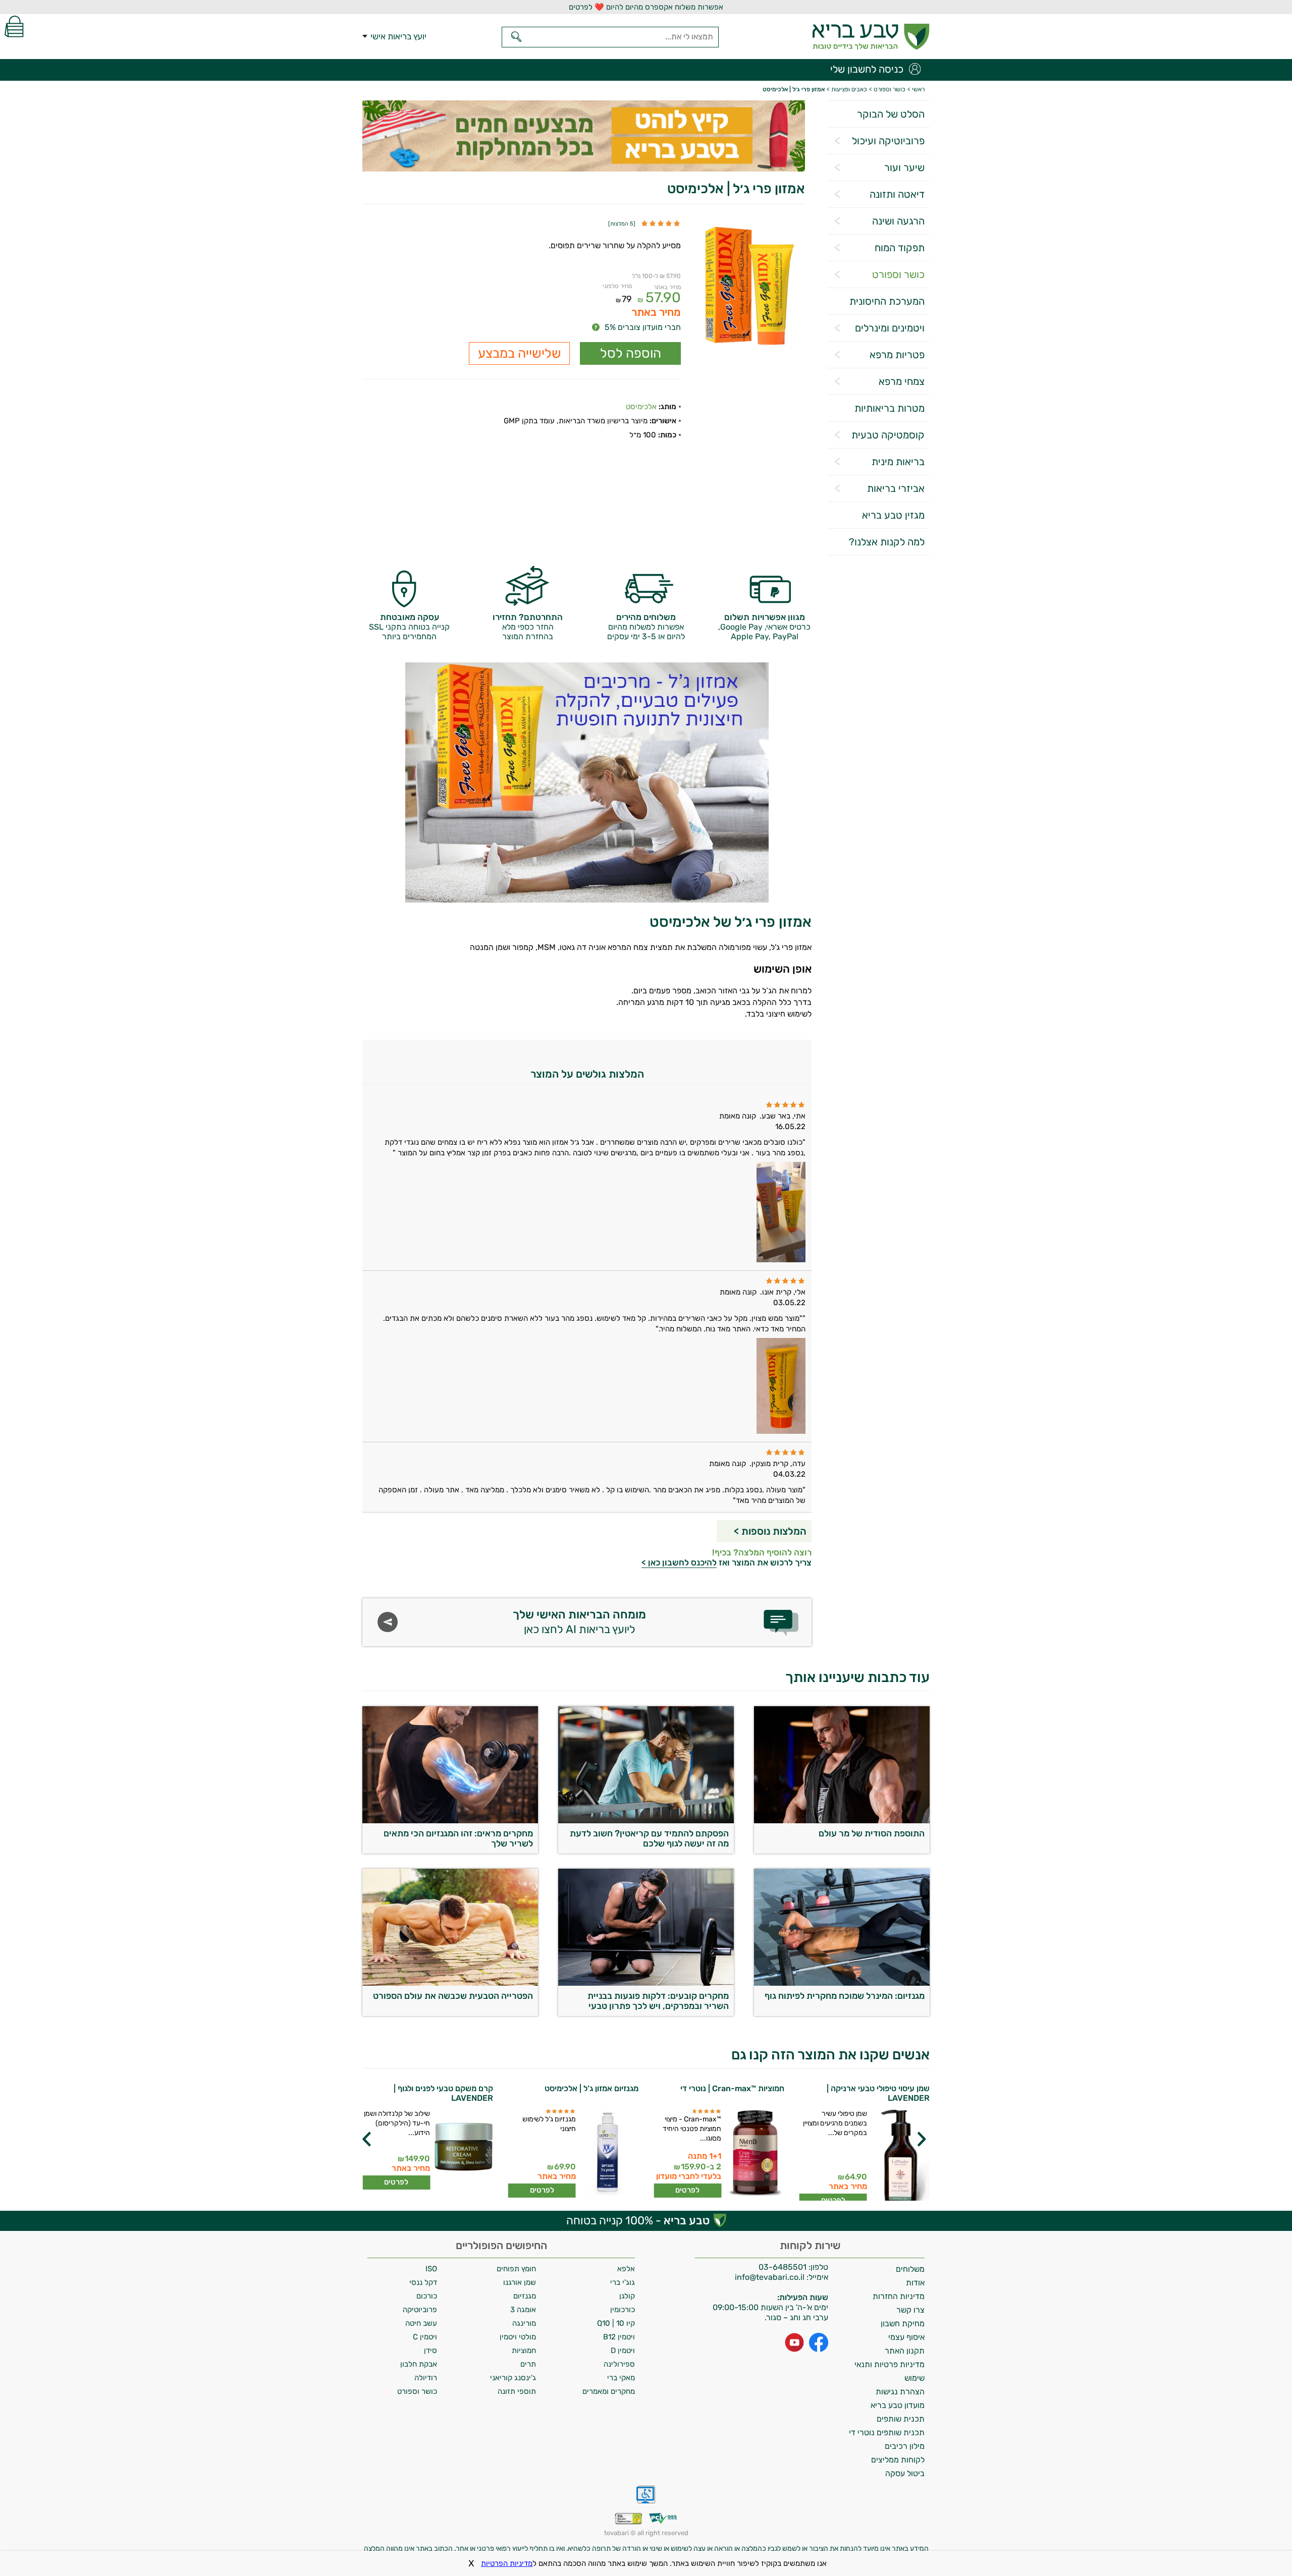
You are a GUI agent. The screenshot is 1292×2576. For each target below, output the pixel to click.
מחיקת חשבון (903, 2323)
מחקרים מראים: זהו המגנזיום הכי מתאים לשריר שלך (458, 1838)
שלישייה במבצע (520, 353)
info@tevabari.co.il (771, 2277)
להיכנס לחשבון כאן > (679, 1562)
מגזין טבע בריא (893, 515)
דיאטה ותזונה (897, 194)
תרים (528, 2364)
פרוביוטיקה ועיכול (888, 141)
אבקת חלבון (419, 2364)
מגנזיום (525, 2296)
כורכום (427, 2296)
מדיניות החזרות (899, 2296)
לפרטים (687, 2190)
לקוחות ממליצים (898, 2460)
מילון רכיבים (905, 2446)
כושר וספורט (898, 274)
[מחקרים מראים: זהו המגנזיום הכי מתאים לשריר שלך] (450, 1821)
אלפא (626, 2269)
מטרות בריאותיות (890, 408)
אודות (915, 2283)
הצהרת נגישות (900, 2392)
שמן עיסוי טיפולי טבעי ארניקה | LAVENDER (878, 2093)
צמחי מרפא (902, 381)
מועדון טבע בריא (898, 2405)
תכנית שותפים (901, 2419)
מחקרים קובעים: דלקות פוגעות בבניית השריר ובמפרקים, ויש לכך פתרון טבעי (658, 2001)
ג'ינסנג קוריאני (513, 2378)
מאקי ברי (621, 2378)
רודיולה (426, 2378)
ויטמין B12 (619, 2337)
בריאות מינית (898, 462)
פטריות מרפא (897, 355)
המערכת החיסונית (887, 301)
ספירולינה (619, 2364)
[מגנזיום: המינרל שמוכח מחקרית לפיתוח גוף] (842, 1983)
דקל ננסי (423, 2282)
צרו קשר (910, 2310)
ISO (431, 2269)
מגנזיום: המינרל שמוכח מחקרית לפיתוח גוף (845, 1996)
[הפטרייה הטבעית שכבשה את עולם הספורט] (450, 1983)
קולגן (627, 2296)
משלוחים (910, 2269)
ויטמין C (425, 2337)
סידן (430, 2350)
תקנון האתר (905, 2351)
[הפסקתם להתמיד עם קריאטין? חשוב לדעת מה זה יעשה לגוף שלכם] (646, 1821)
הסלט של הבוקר (891, 114)
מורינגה (524, 2323)
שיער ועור (904, 167)
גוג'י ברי (623, 2282)
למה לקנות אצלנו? (887, 542)
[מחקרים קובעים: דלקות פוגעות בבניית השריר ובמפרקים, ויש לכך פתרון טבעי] (646, 1983)
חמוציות (524, 2350)
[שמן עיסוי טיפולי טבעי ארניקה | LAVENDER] (900, 2158)
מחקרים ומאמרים (609, 2391)
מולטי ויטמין (518, 2337)
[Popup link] (750, 287)
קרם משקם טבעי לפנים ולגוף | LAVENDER (443, 2093)
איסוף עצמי (906, 2337)
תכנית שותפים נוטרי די (887, 2432)
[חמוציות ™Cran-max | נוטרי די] (754, 2153)
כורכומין (623, 2310)
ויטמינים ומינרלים (890, 328)
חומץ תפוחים (516, 2269)
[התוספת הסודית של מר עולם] (842, 1821)
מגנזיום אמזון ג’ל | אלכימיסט (591, 2088)
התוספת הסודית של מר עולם (872, 1833)
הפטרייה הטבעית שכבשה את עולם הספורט (453, 1996)
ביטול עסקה (905, 2473)
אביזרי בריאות (896, 488)
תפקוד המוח (900, 248)
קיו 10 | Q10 (616, 2323)
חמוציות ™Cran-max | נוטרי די (732, 2088)
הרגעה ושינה (898, 221)
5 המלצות (622, 224)
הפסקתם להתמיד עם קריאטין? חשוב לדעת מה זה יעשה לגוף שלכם (649, 1838)
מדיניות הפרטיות (507, 2563)
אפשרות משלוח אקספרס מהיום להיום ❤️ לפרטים (646, 7)
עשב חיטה (421, 2323)
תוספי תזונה (517, 2391)
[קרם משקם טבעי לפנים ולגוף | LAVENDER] (463, 2149)
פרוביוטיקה (420, 2310)
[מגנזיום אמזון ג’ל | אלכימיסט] (608, 2153)
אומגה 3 (523, 2310)
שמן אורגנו (520, 2282)
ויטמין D (623, 2350)
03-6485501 (783, 2267)
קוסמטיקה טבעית (888, 435)
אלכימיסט (641, 407)
